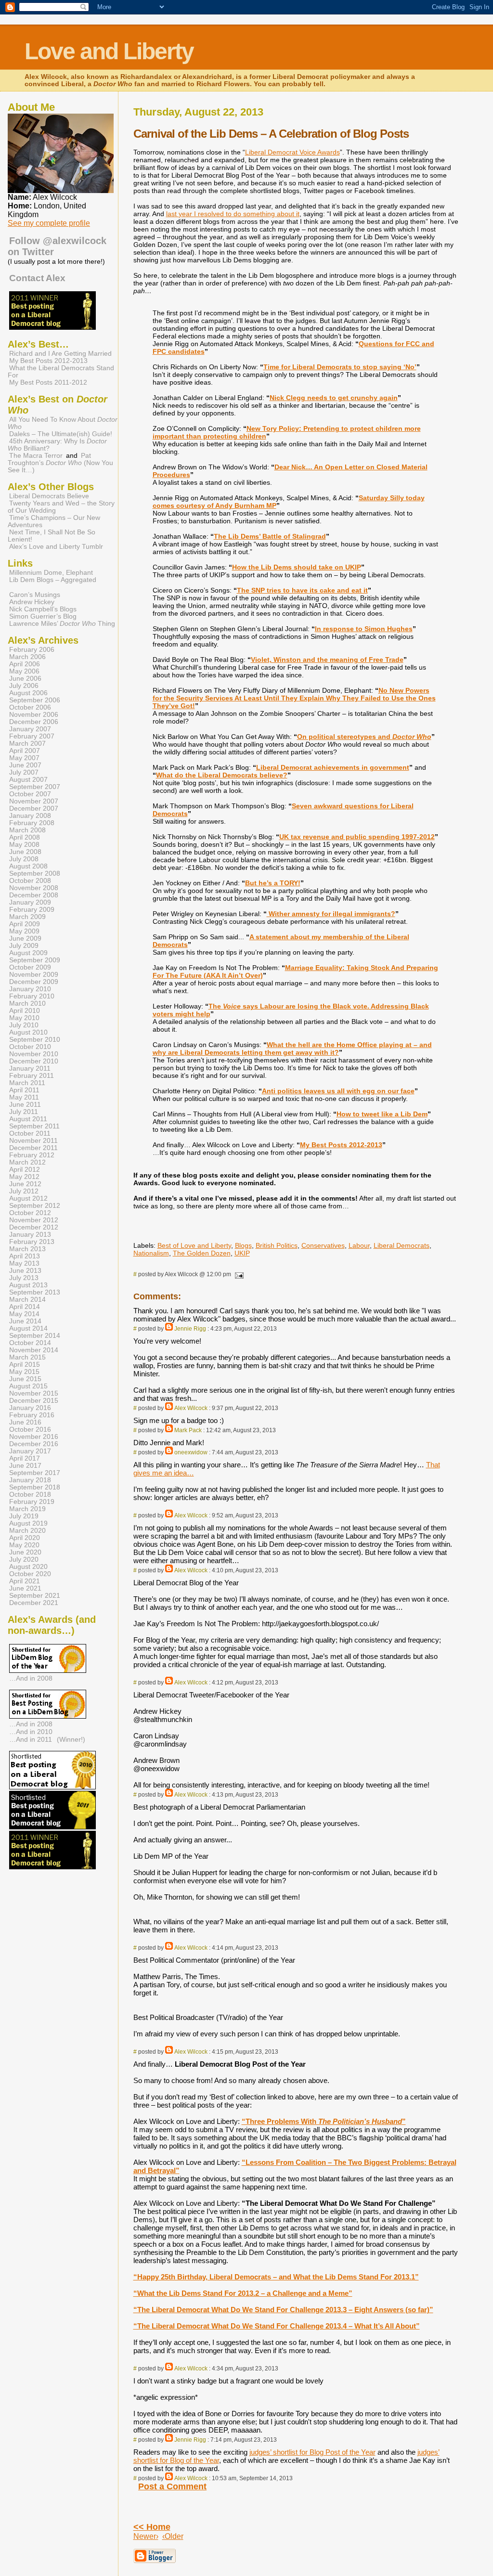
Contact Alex (37, 278)
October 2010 (30, 1047)
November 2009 (34, 975)
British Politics (277, 1245)
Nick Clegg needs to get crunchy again (334, 398)
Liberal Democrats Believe (49, 496)
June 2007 (25, 765)
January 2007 (30, 729)
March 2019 (27, 1509)
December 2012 (34, 1227)
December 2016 (34, 1444)
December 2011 (33, 1148)
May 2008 (24, 845)
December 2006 (34, 722)
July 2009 (24, 946)
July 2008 (24, 859)
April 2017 (25, 1458)
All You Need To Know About (63, 423)
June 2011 (25, 1105)
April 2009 (25, 924)
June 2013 (25, 1271)
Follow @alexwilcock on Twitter (57, 246)
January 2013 (30, 1235)
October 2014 (30, 1343)
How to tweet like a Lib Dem (382, 1114)
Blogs (243, 1245)
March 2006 (27, 657)
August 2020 (28, 1567)
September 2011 (34, 1126)
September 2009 (35, 960)
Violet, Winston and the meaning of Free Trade (327, 660)
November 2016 (34, 1437)
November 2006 (34, 715)
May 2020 (24, 1545)
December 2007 (34, 809)
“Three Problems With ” (324, 2121)
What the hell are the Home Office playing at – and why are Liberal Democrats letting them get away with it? (292, 1049)
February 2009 (32, 910)
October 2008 (30, 881)
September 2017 (35, 1473)
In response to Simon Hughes (364, 629)
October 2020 (30, 1574)
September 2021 (35, 1596)
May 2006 (24, 671)
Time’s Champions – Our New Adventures (54, 521)
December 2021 (34, 1603)
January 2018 (30, 1480)
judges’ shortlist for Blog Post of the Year (312, 2452)
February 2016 (32, 1415)
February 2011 (32, 1076)
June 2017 (25, 1466)
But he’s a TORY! (273, 883)
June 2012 (25, 1184)
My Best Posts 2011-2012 (48, 382)
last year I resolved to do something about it (233, 214)
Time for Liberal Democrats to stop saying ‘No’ (340, 367)
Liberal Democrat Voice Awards (292, 152)
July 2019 (24, 1516)
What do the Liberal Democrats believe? (222, 775)
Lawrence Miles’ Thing (62, 624)
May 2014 (24, 1314)
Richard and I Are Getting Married (60, 354)
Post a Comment (172, 2486)
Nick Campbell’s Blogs (43, 609)
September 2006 (35, 700)
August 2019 (28, 1523)
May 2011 (24, 1097)
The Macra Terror (36, 456)
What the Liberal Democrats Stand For (61, 372)
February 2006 (32, 650)
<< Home (152, 2527)
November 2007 (34, 801)
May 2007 (24, 758)
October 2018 (30, 1495)
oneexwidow (191, 1452)
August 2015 (28, 1386)
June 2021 (25, 1588)
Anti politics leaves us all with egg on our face (338, 1091)
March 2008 (27, 830)
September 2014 (35, 1336)
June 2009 (25, 938)
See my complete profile (49, 223)
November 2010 (34, 1054)
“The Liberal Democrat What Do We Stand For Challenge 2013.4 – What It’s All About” (277, 2326)
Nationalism (151, 1253)
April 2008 (25, 837)
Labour (359, 1245)
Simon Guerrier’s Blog (43, 616)
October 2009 (30, 967)
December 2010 (34, 1061)
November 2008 (34, 888)
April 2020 (25, 1538)
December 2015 (34, 1401)
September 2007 (35, 787)
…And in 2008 (31, 1678)
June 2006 (25, 679)
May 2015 (24, 1372)
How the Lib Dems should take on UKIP (297, 567)
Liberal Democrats (402, 1245)
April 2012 (25, 1170)
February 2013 (32, 1242)
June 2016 (25, 1422)
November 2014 (34, 1350)
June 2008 (25, 852)
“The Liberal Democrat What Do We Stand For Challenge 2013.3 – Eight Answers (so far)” (283, 2310)
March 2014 (27, 1300)
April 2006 (25, 664)
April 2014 (25, 1307)
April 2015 (25, 1365)
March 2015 (27, 1357)
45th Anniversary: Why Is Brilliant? (57, 445)
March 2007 (27, 744)
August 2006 (28, 693)
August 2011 (28, 1119)
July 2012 (24, 1191)
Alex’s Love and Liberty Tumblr (56, 547)
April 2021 (25, 1581)
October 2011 (30, 1133)
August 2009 (28, 953)
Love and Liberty (109, 51)
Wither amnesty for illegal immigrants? (331, 914)
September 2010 (35, 1040)
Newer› (146, 2536)
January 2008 (30, 816)
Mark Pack (188, 1430)
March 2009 (27, 917)
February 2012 (32, 1155)
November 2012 (34, 1220)
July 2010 (24, 1025)
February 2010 (32, 996)
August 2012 (28, 1198)
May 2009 (24, 931)
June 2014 (25, 1321)
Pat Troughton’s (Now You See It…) (60, 463)
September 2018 (35, 1487)
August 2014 (28, 1328)
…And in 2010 (31, 1732)
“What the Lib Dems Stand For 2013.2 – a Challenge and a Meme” (243, 2293)
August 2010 (28, 1032)
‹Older (173, 2536)
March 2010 (27, 1003)
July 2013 (24, 1278)
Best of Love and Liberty (194, 1245)
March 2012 (27, 1162)
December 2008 (34, 895)
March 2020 (27, 1531)
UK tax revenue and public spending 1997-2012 (357, 837)
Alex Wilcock (191, 1408)
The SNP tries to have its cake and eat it (302, 590)
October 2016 (30, 1430)
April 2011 (24, 1090)
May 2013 (24, 1263)
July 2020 (24, 1560)
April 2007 (25, 751)
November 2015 (34, 1393)
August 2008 (28, 866)
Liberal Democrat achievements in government (333, 767)
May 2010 (24, 1018)
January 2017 (30, 1451)
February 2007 (32, 736)
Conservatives (323, 1245)
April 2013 (25, 1256)
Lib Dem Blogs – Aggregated (53, 580)
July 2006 (24, 686)
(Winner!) (71, 1739)
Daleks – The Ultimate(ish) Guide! (61, 434)
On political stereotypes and (364, 737)
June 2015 (25, 1379)
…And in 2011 (31, 1739)
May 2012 (24, 1177)
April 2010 (25, 1011)
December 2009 (34, 982)
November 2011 (33, 1141)
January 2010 (30, 989)
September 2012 (35, 1206)
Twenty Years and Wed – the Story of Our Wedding (61, 507)
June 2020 (25, 1552)
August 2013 (28, 1285)
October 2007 (30, 794)
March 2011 (27, 1083)
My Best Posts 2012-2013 (341, 1145)
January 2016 (30, 1408)
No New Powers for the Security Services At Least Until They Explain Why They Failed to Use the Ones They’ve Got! (294, 698)
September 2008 (35, 874)
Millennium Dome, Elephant (51, 573)
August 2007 (28, 780)
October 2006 (30, 707)
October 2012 (30, 1213)
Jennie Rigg (190, 1329)
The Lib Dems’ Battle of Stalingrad (270, 536)
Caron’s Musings (35, 595)
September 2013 (35, 1292)
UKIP (242, 1253)
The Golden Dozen (202, 1253)
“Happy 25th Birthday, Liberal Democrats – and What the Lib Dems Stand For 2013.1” (276, 2277)
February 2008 (32, 823)
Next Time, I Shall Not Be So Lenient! (52, 536)
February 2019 (32, 1502)
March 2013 (27, 1249)
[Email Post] (238, 1274)
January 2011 (30, 1068)
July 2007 (24, 772)
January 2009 (30, 902)
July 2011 (24, 1112)
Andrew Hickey (32, 602)
